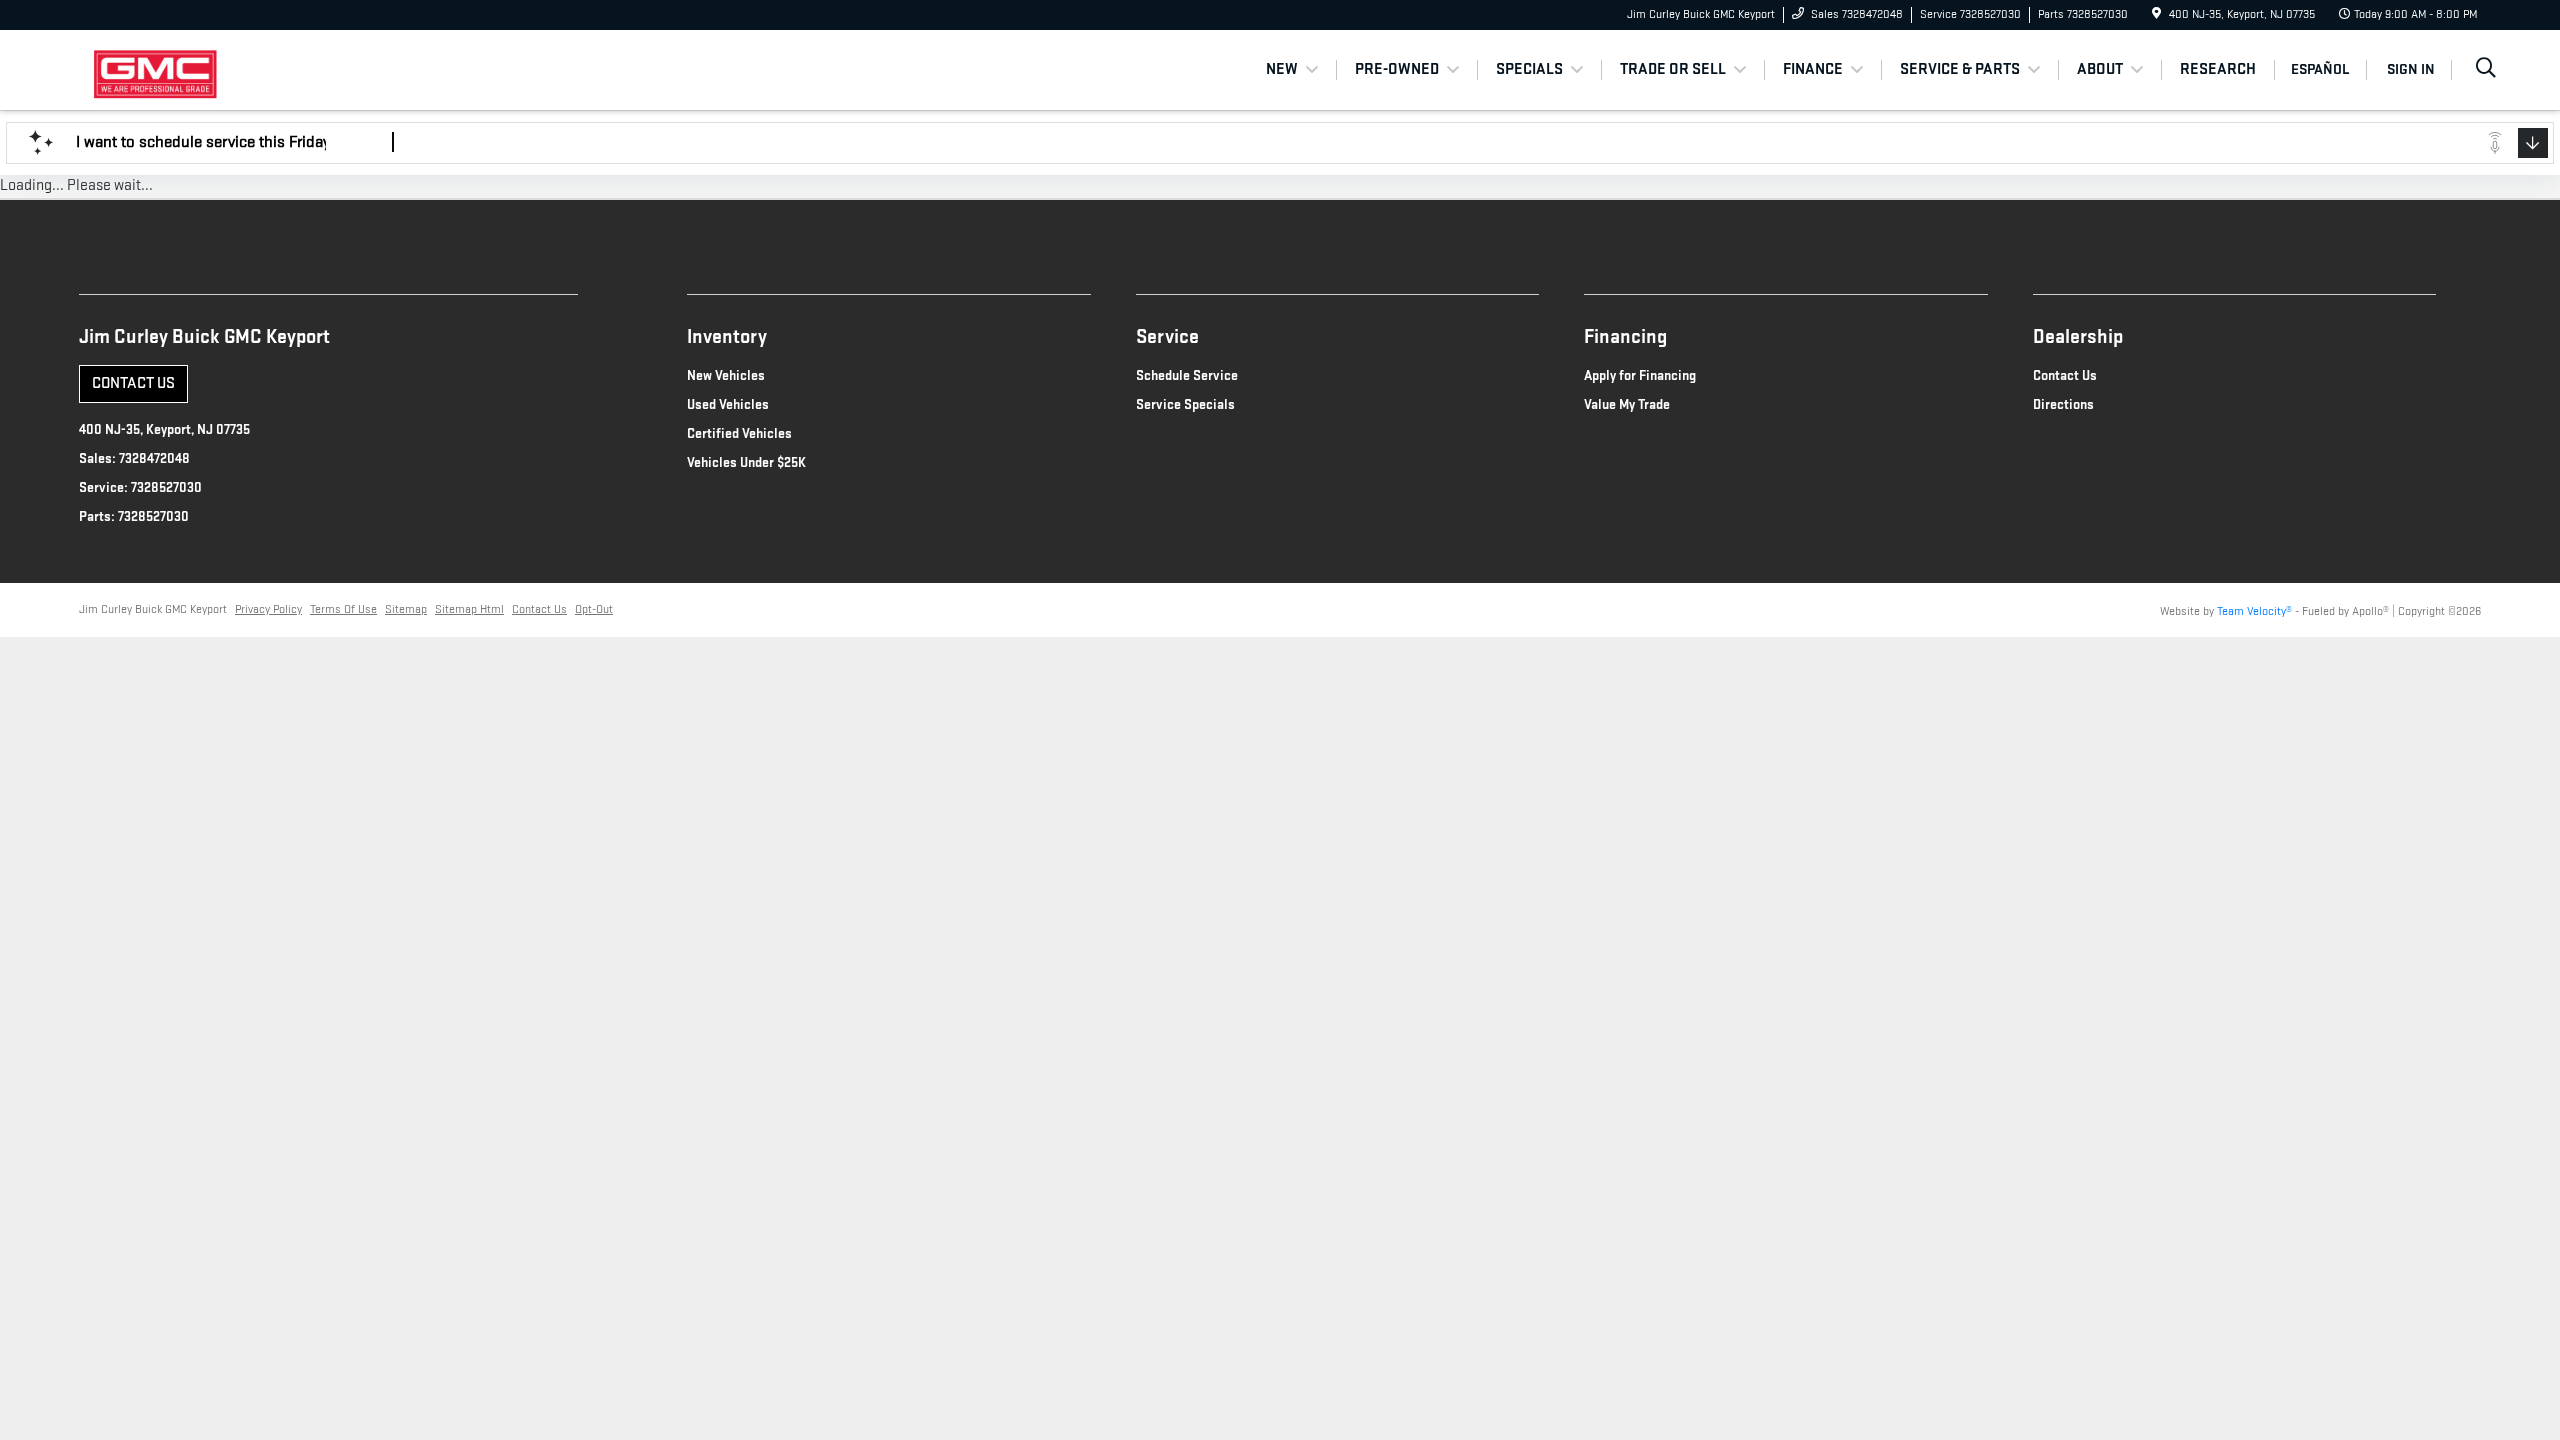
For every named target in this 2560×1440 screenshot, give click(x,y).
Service (1167, 337)
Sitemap (406, 609)
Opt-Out (594, 609)
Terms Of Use (343, 609)
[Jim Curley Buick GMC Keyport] (237, 69)
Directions (2063, 404)
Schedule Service (1187, 375)
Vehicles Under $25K (746, 462)
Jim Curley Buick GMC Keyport (153, 609)
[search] (2486, 70)
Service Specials (1185, 404)
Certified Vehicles (739, 433)
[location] (2156, 14)
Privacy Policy (268, 609)
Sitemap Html (469, 609)
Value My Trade (1627, 404)
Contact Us (133, 383)
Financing (1625, 337)
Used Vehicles (728, 404)
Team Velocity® (2254, 611)
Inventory (727, 337)
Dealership (2078, 337)
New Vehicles (726, 375)
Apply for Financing (1640, 375)
